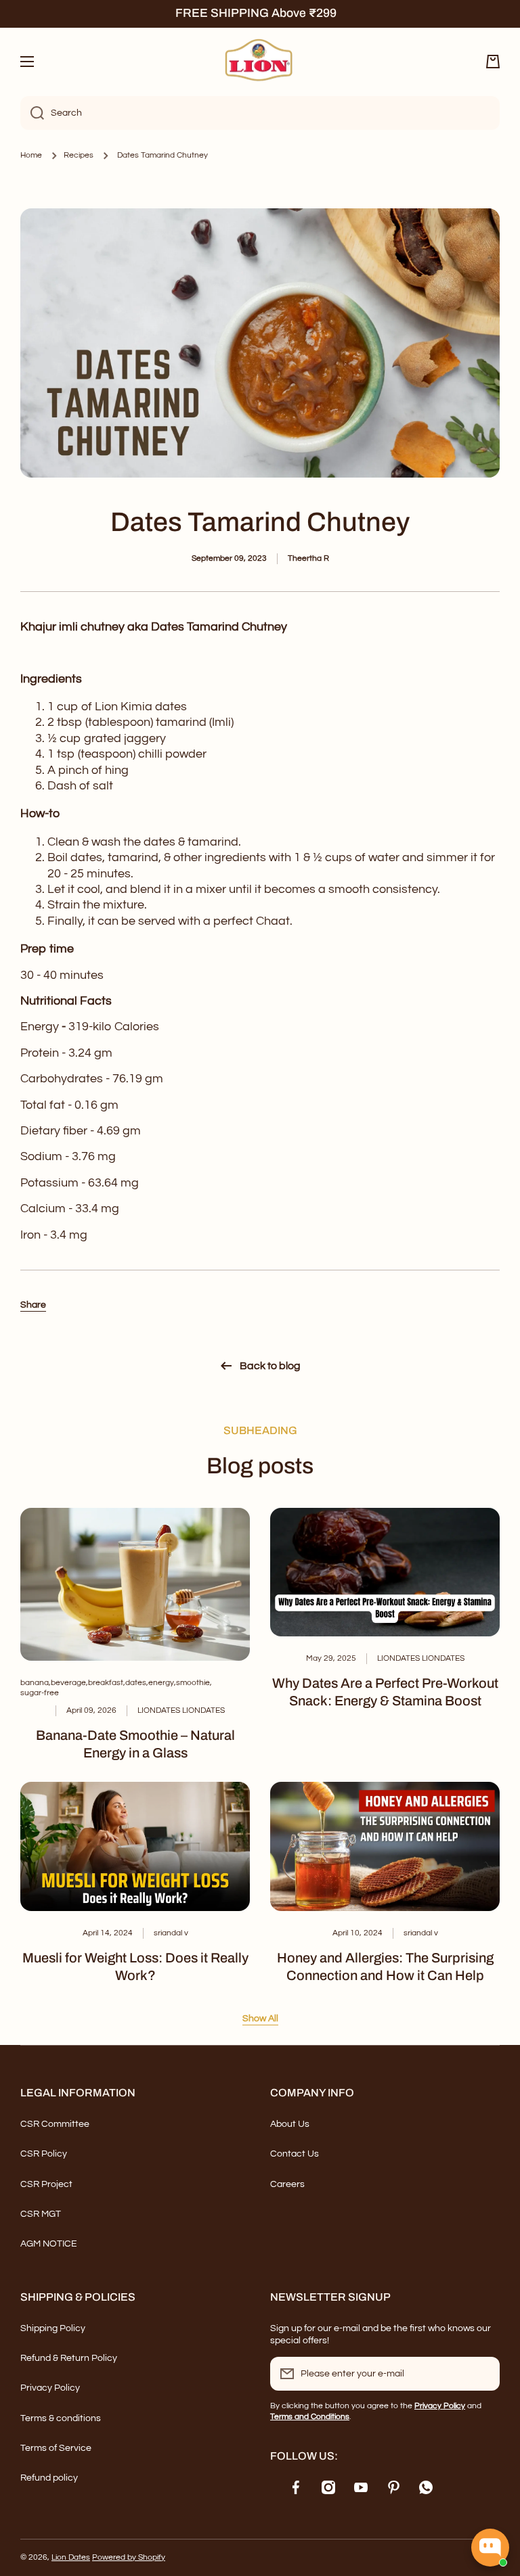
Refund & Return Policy (69, 2358)
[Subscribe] (483, 2374)
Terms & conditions (61, 2418)
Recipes (79, 155)
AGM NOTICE (49, 2244)
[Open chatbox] (490, 2548)
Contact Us (295, 2154)
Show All (260, 2019)
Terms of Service (56, 2448)
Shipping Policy (53, 2328)
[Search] (32, 113)
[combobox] (260, 113)
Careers (287, 2184)
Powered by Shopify (129, 2557)
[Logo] (260, 62)
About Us (290, 2124)
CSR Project (46, 2184)
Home (31, 155)
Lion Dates (71, 2557)
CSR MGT (41, 2214)
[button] (493, 62)
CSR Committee (55, 2124)
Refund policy (49, 2478)
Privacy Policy (50, 2388)
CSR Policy (44, 2154)
